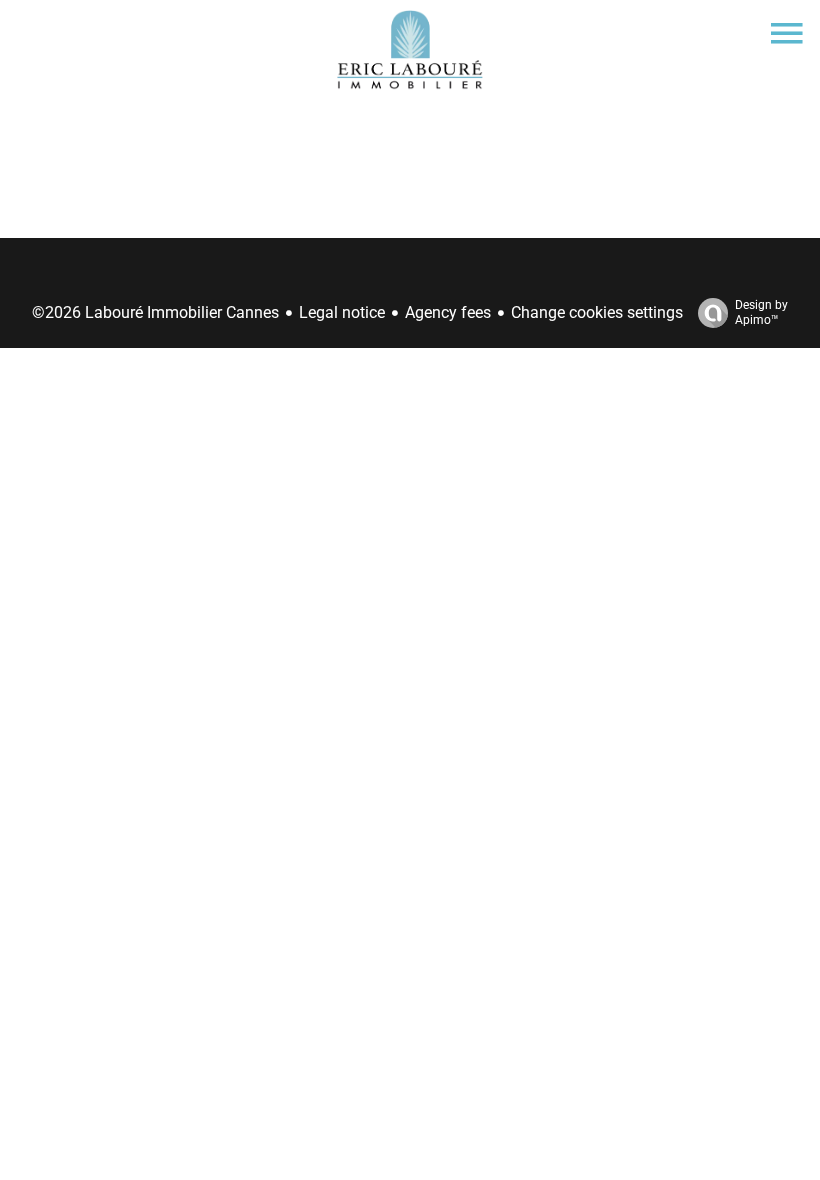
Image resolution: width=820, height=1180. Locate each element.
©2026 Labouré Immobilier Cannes (155, 312)
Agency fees (448, 312)
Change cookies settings (597, 312)
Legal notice (342, 312)
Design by (761, 312)
